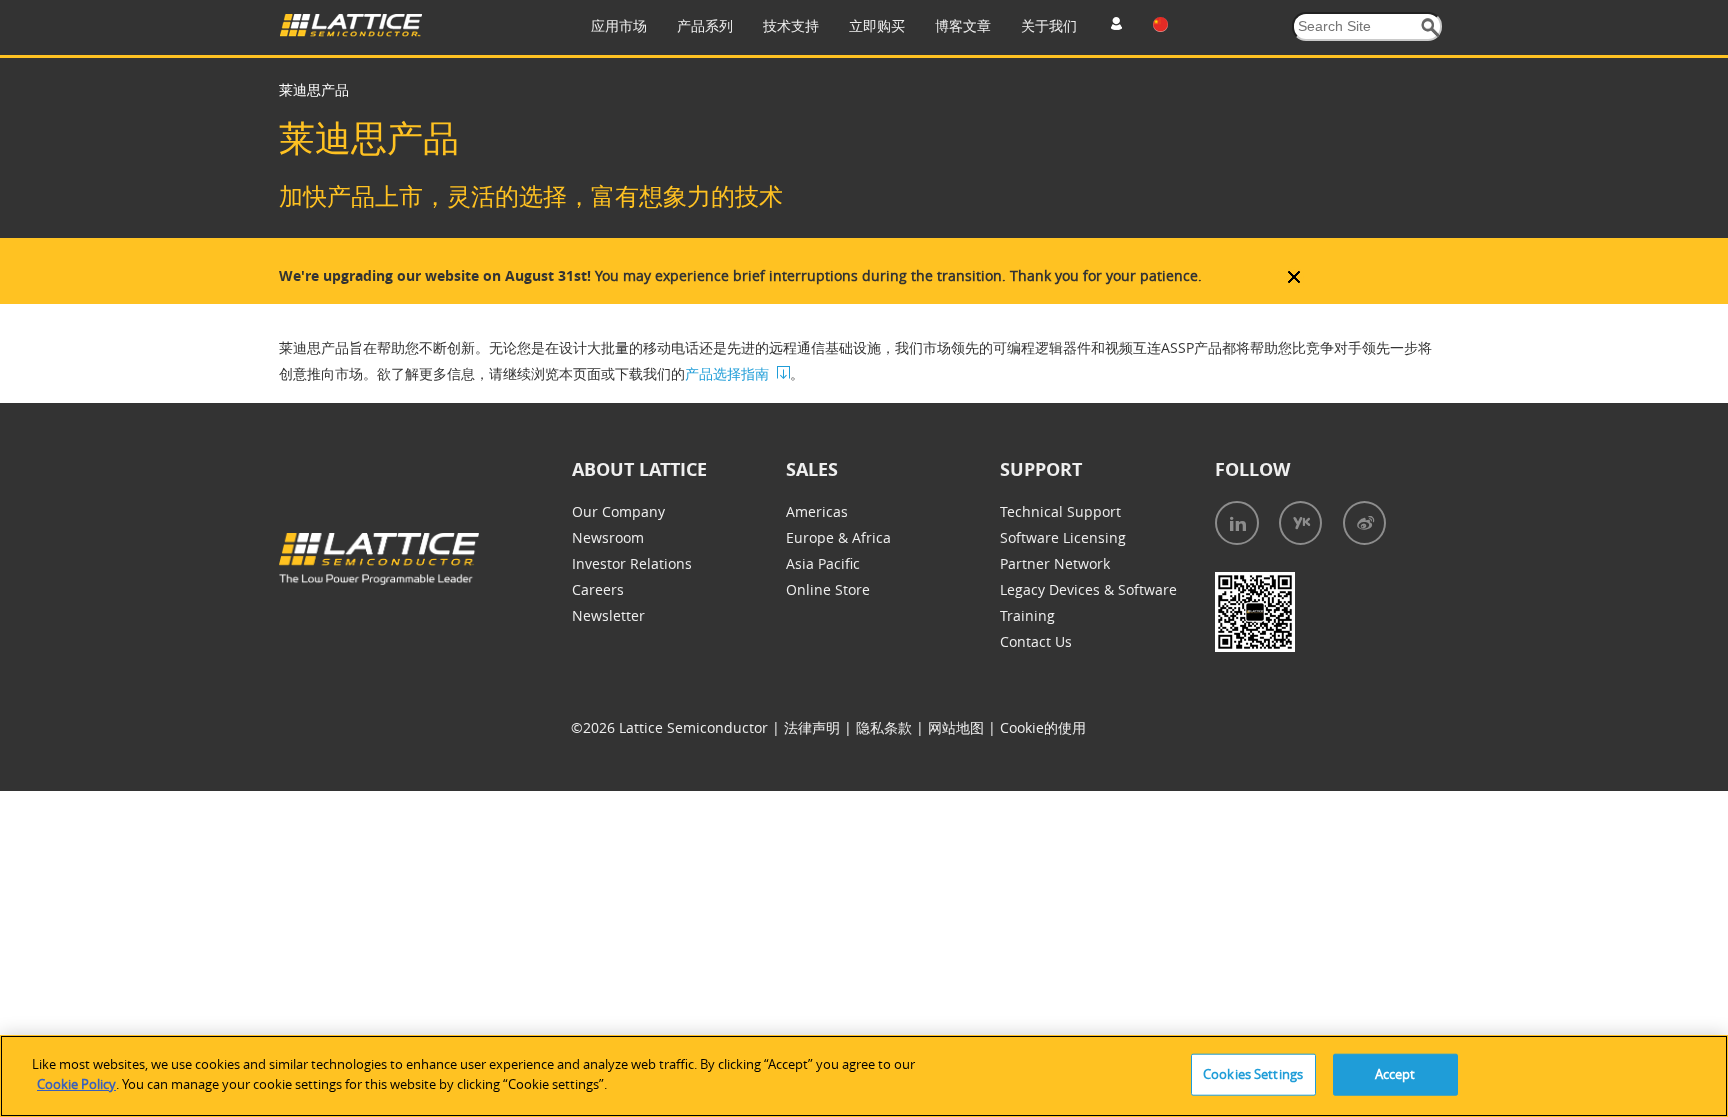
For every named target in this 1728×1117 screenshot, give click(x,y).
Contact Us (1036, 641)
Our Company (618, 511)
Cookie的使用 (1043, 727)
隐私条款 (886, 727)
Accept (1395, 1074)
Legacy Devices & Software (1088, 589)
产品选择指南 (727, 373)
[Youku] (1300, 523)
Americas (817, 511)
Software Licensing (1063, 537)
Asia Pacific (823, 563)
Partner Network (1055, 563)
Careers (598, 589)
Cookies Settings (1253, 1074)
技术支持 (791, 25)
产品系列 (705, 25)
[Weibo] (1364, 523)
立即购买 (877, 25)
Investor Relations (632, 563)
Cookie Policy (76, 1083)
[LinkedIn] (1237, 523)
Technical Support (1060, 511)
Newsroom (608, 537)
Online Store (828, 589)
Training (1027, 615)
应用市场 (619, 25)
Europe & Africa (838, 537)
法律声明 (814, 727)
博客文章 (963, 25)
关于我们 (1049, 25)
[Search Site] (1430, 27)
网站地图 (958, 727)
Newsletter (608, 615)
